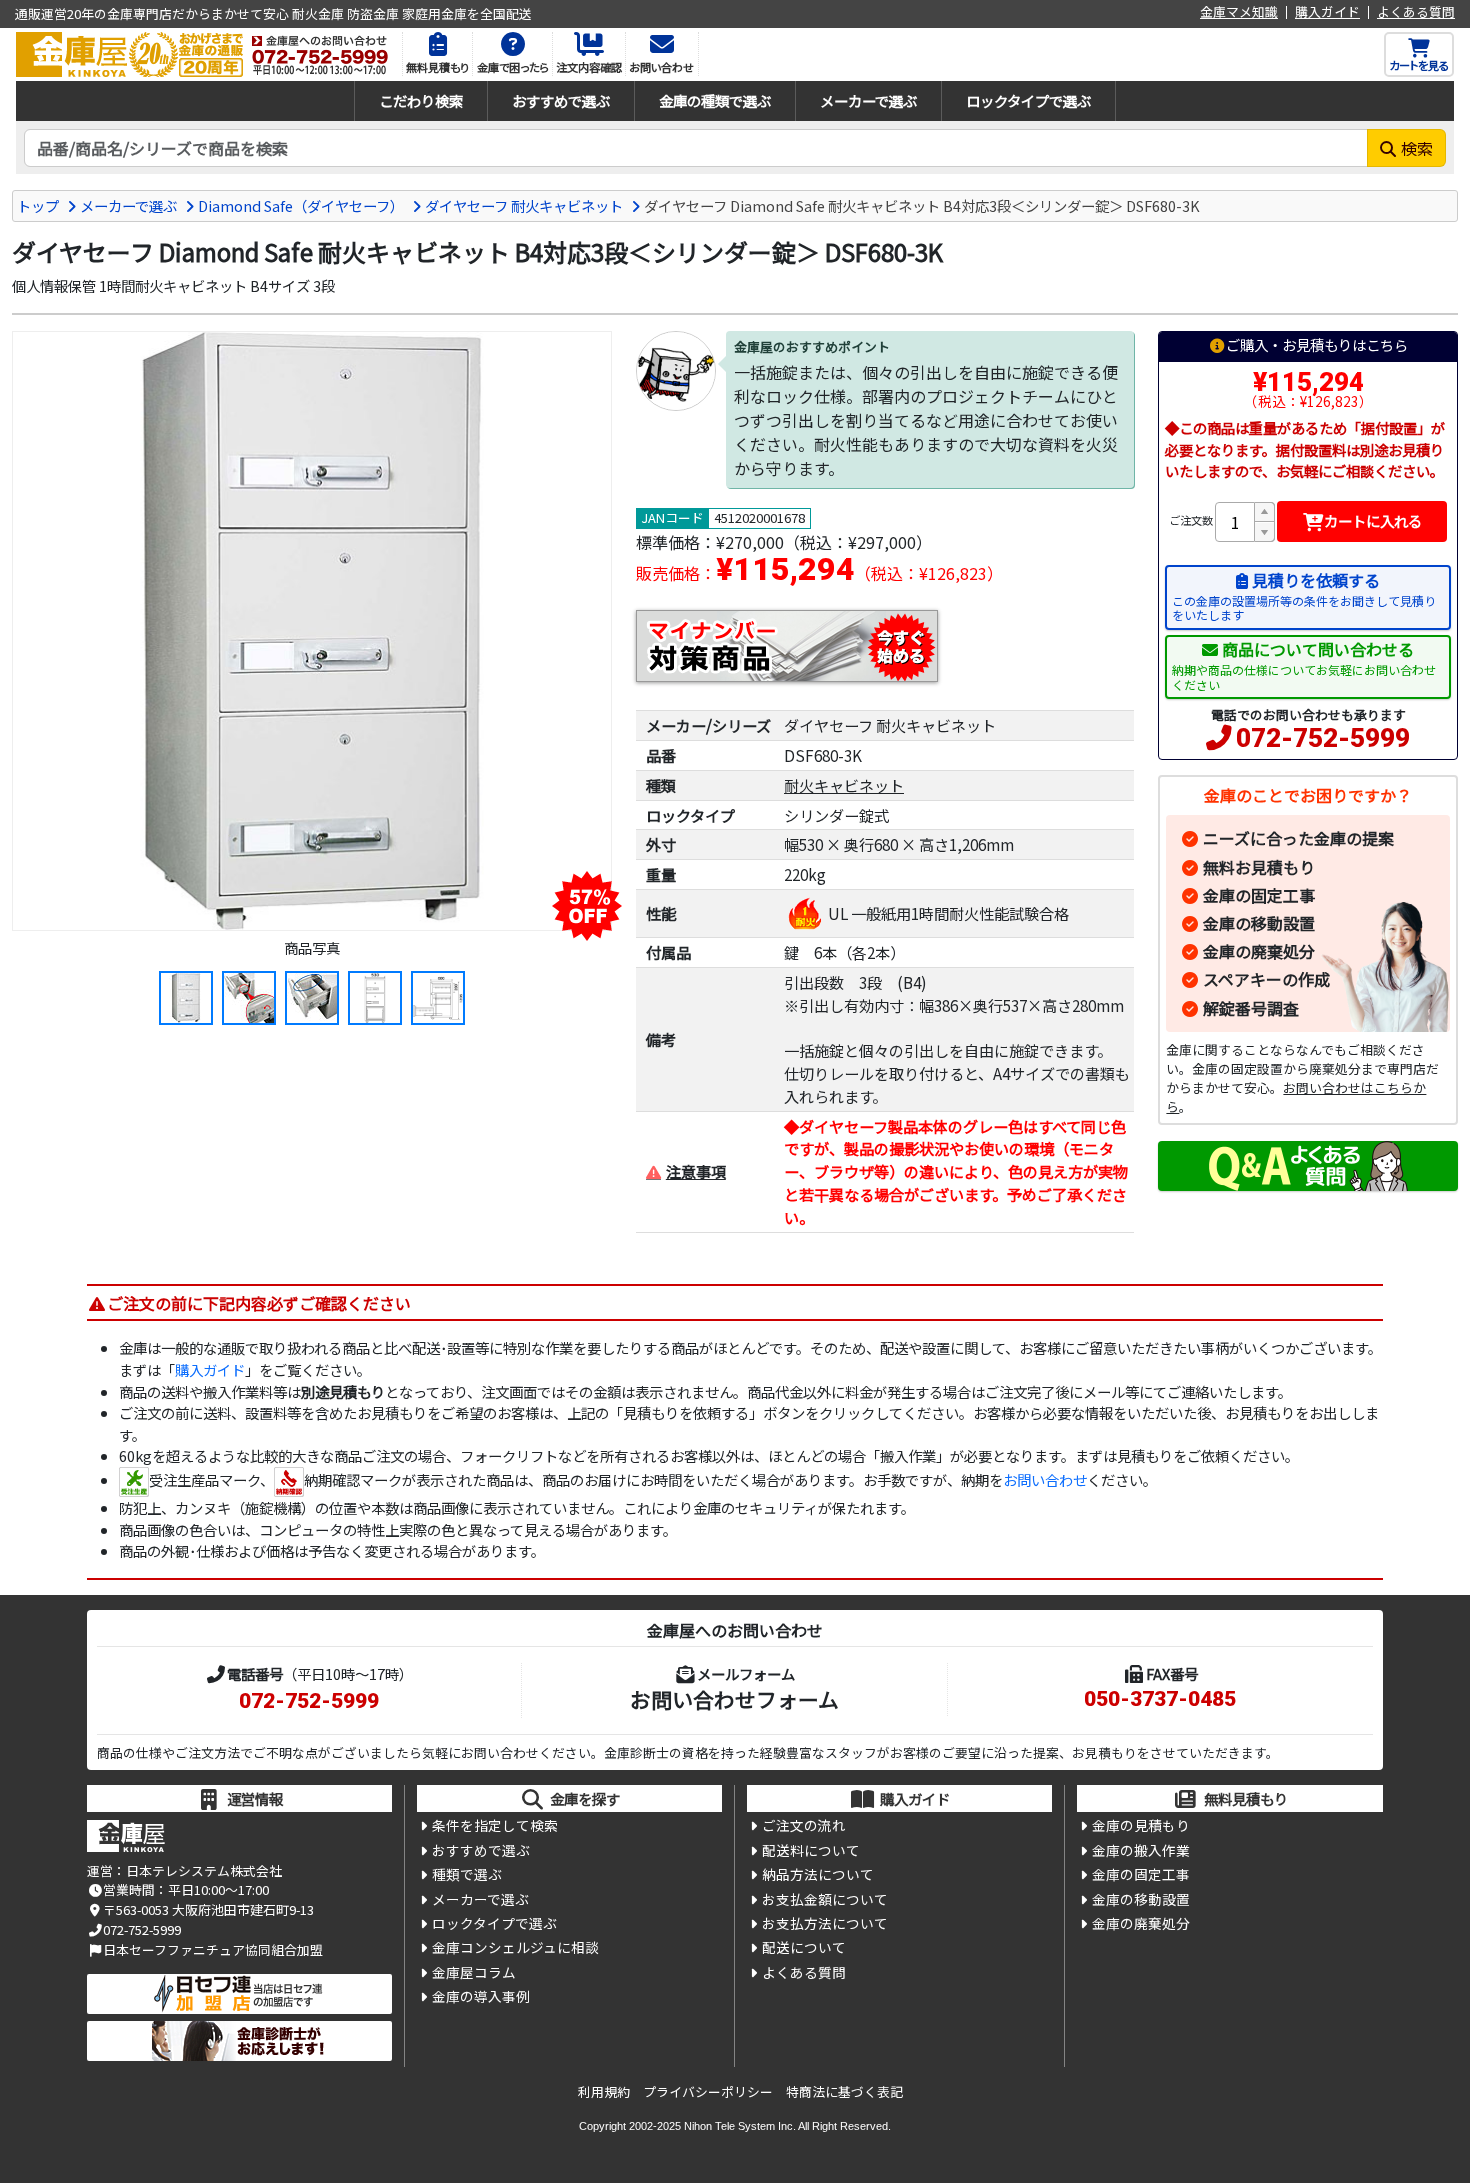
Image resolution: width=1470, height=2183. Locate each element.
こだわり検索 (421, 100)
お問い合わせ (1045, 1479)
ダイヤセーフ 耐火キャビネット (524, 205)
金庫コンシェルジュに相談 (515, 1947)
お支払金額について (825, 1899)
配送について (804, 1947)
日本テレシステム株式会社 (204, 1870)
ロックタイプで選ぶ (1028, 100)
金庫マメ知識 (1239, 12)
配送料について (811, 1850)
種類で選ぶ (467, 1874)
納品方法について (818, 1874)
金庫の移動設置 (1259, 923)
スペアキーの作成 (1266, 979)
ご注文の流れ (804, 1825)
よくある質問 (1416, 12)
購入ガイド (1327, 12)
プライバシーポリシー (708, 2091)
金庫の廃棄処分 (1259, 951)
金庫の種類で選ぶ (715, 100)
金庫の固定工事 (1259, 895)
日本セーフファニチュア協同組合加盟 (213, 1949)
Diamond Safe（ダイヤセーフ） (301, 205)
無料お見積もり (1259, 867)
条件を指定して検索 (495, 1825)
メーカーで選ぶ (868, 100)
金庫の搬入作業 (1141, 1850)
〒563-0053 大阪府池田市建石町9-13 (208, 1909)
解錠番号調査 (1251, 1008)
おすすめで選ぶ (561, 100)
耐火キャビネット (844, 785)
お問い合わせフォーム (734, 1699)
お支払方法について (825, 1923)
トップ (38, 205)
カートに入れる (1373, 520)
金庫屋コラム (474, 1972)
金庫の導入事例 (481, 1996)
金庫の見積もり (1141, 1825)
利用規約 (604, 2091)
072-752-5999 (1323, 738)
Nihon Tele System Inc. (740, 2126)
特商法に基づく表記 (844, 2091)
